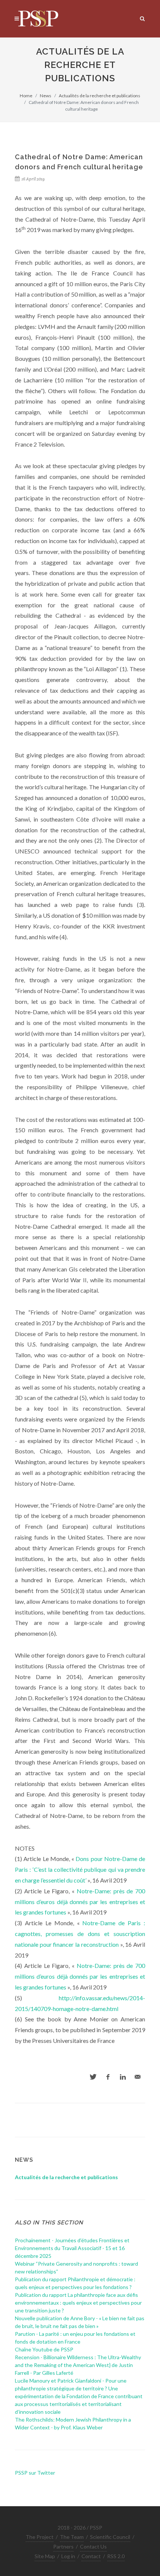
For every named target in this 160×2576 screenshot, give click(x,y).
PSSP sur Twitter (35, 2473)
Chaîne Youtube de (44, 2349)
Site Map (45, 2556)
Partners (63, 2546)
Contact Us (93, 2546)
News (46, 96)
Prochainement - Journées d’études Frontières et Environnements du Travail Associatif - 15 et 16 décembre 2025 (72, 2248)
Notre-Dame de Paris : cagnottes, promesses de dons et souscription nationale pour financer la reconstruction (80, 1934)
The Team (72, 2537)
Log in (68, 2556)
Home (26, 96)
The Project (40, 2537)
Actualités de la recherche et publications (100, 96)
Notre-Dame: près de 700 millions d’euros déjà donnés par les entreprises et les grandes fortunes (80, 1902)
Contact (91, 2556)
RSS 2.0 (116, 2556)
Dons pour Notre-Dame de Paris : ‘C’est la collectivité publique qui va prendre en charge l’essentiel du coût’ (80, 1869)
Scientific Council (110, 2537)
